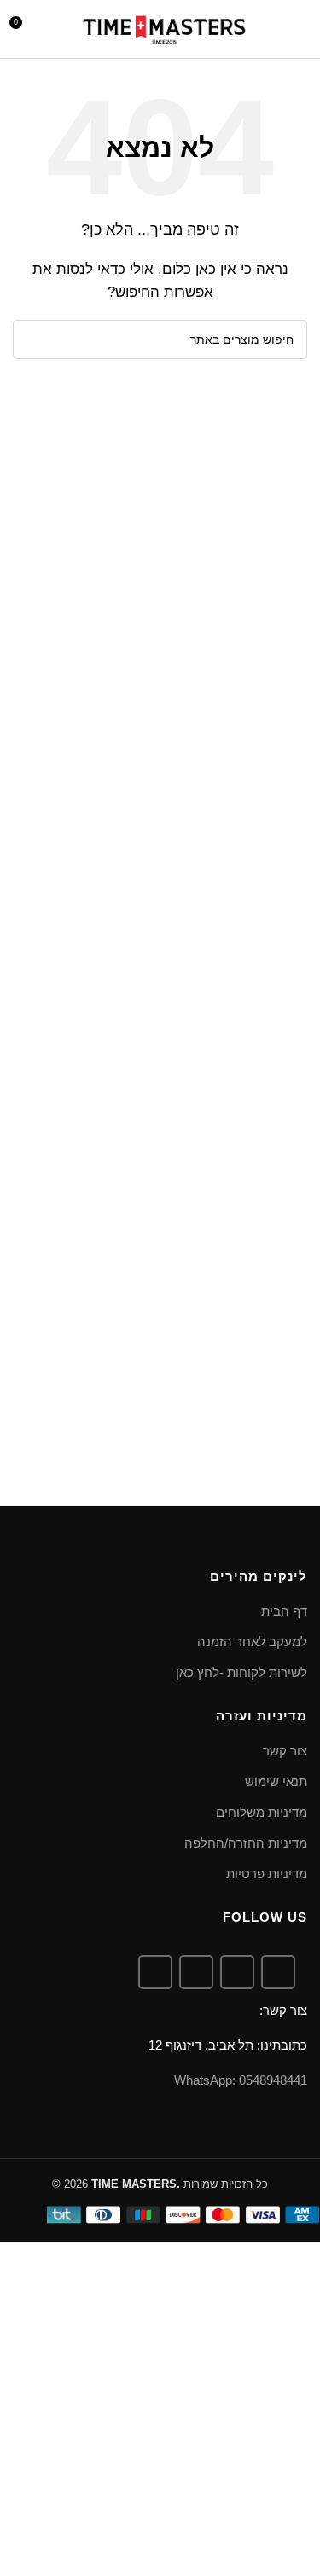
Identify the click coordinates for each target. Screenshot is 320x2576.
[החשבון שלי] (55, 29)
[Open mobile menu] (300, 29)
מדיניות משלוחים (262, 1812)
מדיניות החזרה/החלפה (246, 1843)
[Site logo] (164, 28)
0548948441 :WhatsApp (241, 2080)
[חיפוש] (271, 29)
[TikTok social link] (155, 1972)
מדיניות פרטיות (267, 1874)
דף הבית (284, 1611)
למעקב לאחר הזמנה (252, 1642)
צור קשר (285, 1751)
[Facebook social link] (278, 1972)
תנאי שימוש (276, 1781)
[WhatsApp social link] (196, 1972)
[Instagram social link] (237, 1972)
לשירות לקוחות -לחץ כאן (241, 1672)
